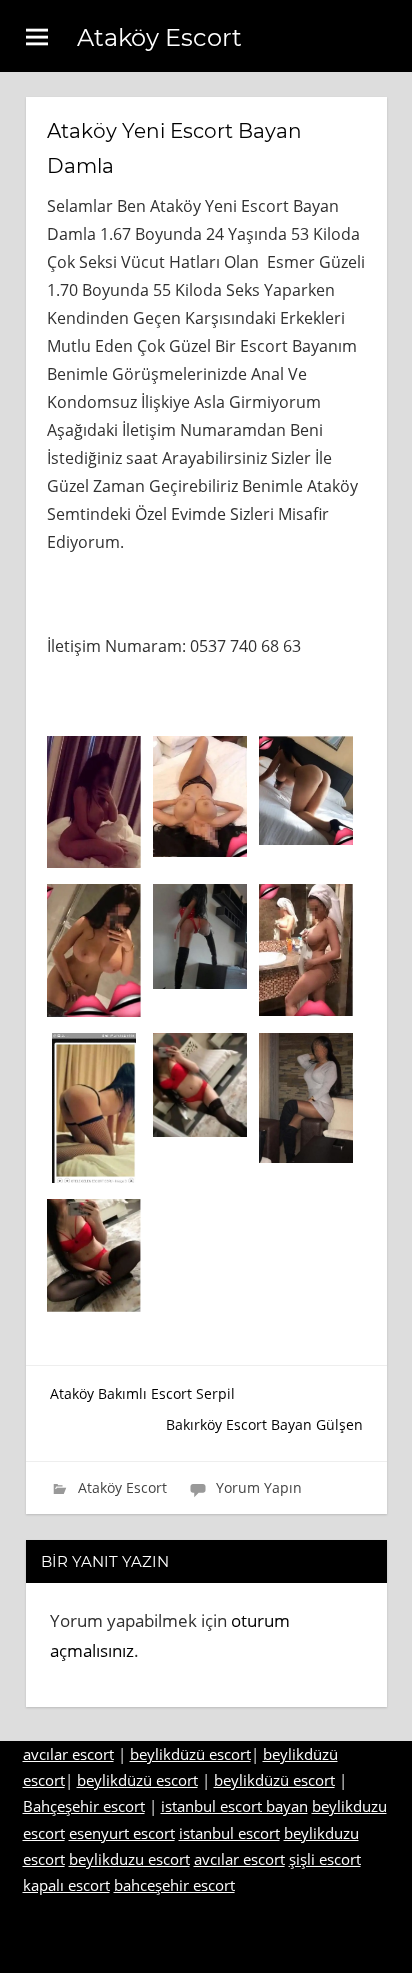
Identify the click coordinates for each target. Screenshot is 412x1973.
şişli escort (325, 1859)
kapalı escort (66, 1885)
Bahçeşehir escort (84, 1806)
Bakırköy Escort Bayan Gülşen (264, 1424)
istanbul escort (229, 1833)
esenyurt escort (122, 1833)
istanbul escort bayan (234, 1806)
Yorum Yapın (259, 1487)
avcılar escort (68, 1754)
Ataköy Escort (159, 37)
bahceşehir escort (174, 1885)
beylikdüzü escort (190, 1754)
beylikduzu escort (129, 1859)
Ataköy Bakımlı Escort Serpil (142, 1393)
